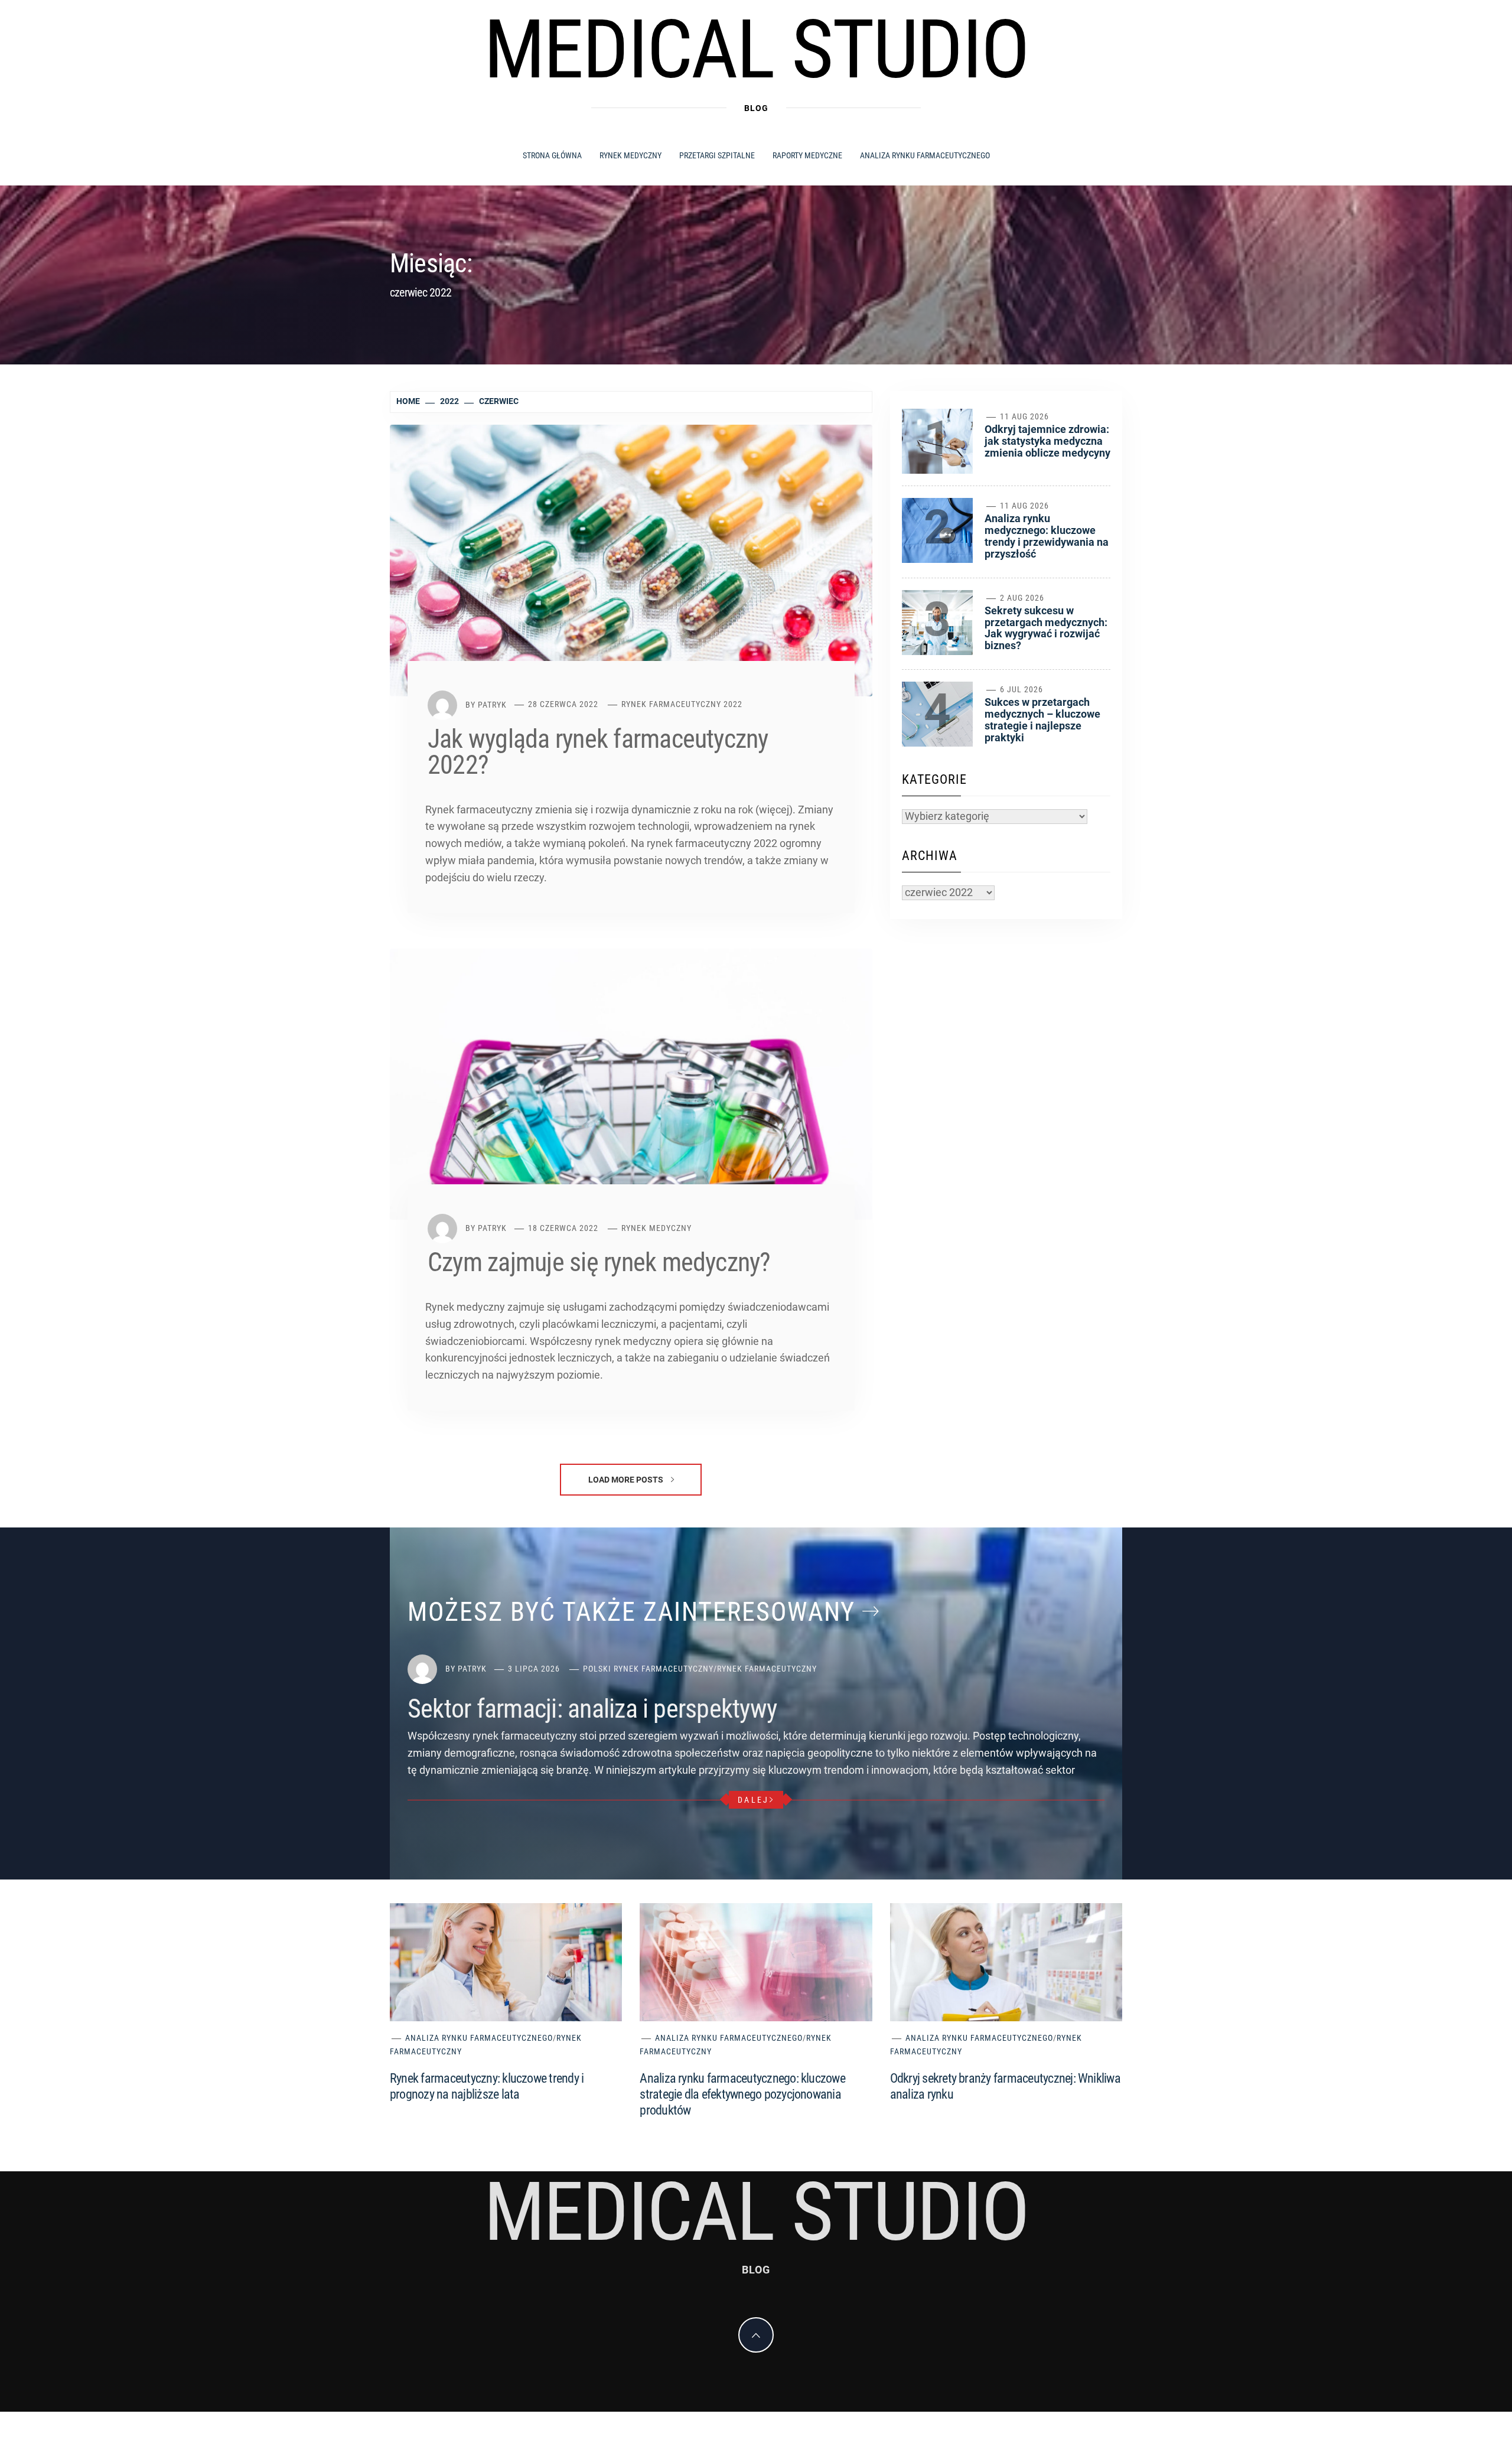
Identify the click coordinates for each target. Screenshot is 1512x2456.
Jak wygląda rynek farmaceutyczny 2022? (598, 752)
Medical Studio (756, 50)
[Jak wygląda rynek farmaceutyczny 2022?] (631, 560)
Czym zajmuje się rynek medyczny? (599, 1262)
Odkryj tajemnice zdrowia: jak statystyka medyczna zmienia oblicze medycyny (1047, 441)
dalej (753, 1800)
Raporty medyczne (807, 155)
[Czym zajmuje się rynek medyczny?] (631, 1083)
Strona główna (552, 155)
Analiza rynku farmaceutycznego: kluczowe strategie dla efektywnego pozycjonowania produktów (742, 2094)
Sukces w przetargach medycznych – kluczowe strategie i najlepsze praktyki (1042, 719)
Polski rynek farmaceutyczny (648, 1669)
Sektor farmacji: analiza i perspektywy (592, 1709)
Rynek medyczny (630, 155)
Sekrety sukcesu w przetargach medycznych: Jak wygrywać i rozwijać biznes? (1046, 628)
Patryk (492, 704)
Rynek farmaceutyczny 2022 (682, 704)
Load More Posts (627, 1480)
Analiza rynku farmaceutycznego (925, 155)
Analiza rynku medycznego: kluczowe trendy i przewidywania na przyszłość (1047, 536)
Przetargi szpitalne (717, 155)
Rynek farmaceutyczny (767, 1669)
